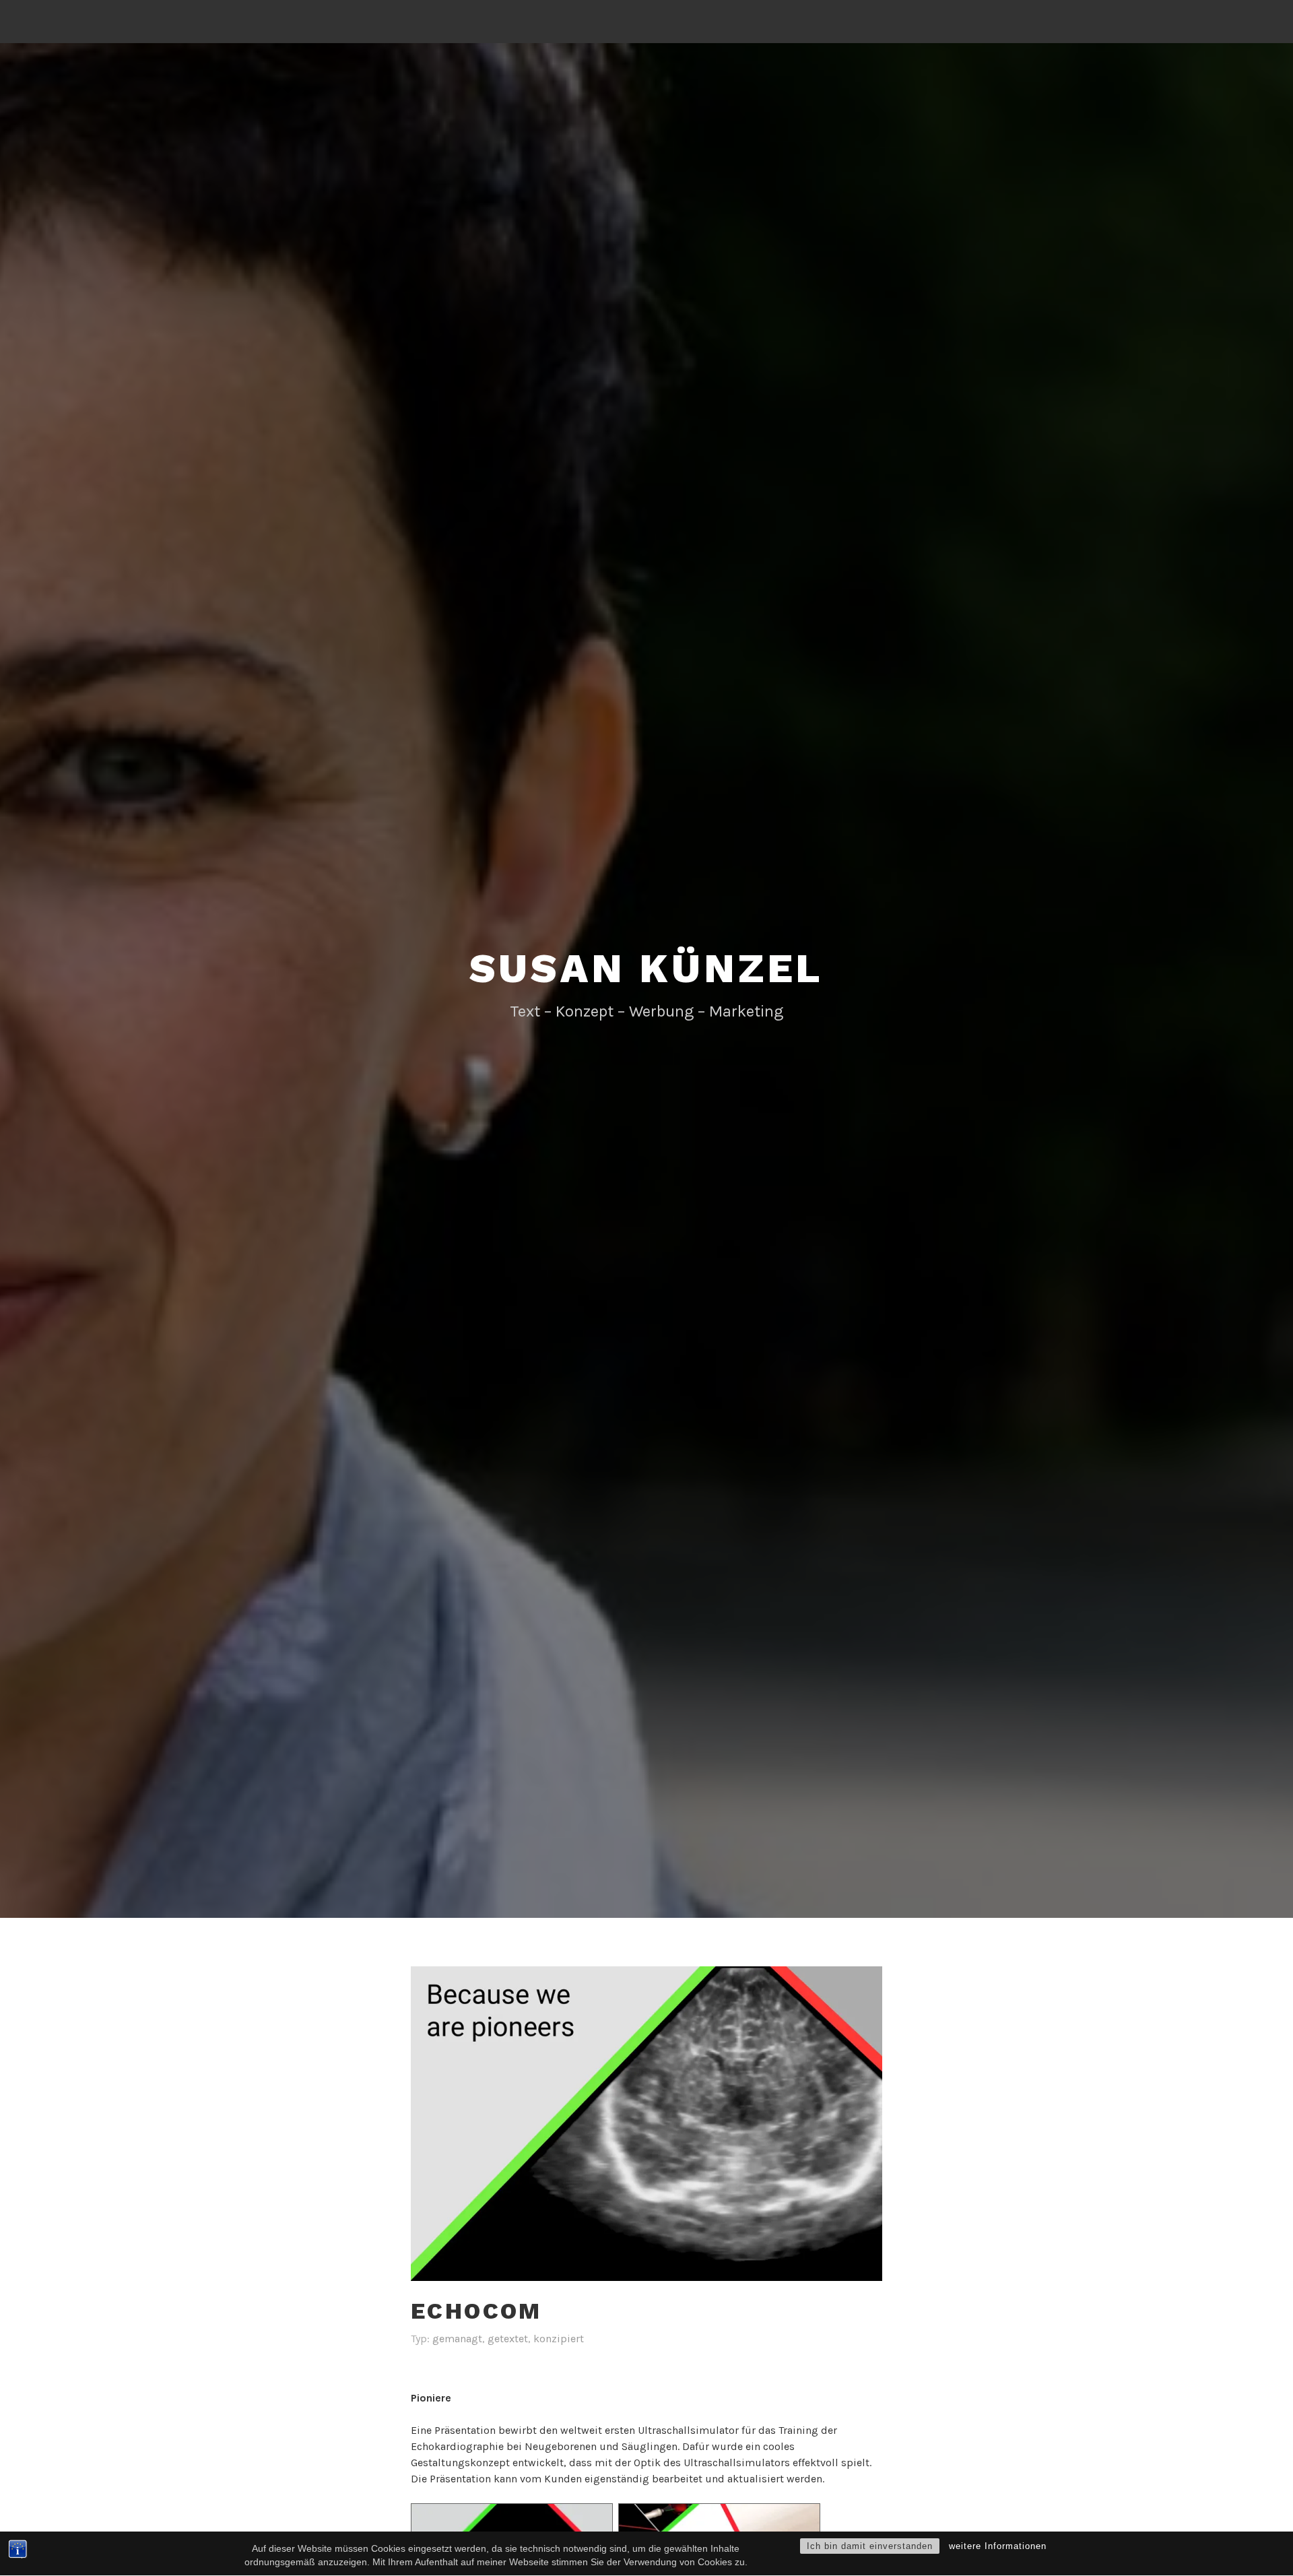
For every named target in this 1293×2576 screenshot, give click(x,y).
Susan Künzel (647, 968)
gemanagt (457, 2339)
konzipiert (559, 2339)
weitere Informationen (998, 2546)
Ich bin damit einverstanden (870, 2546)
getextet (508, 2339)
